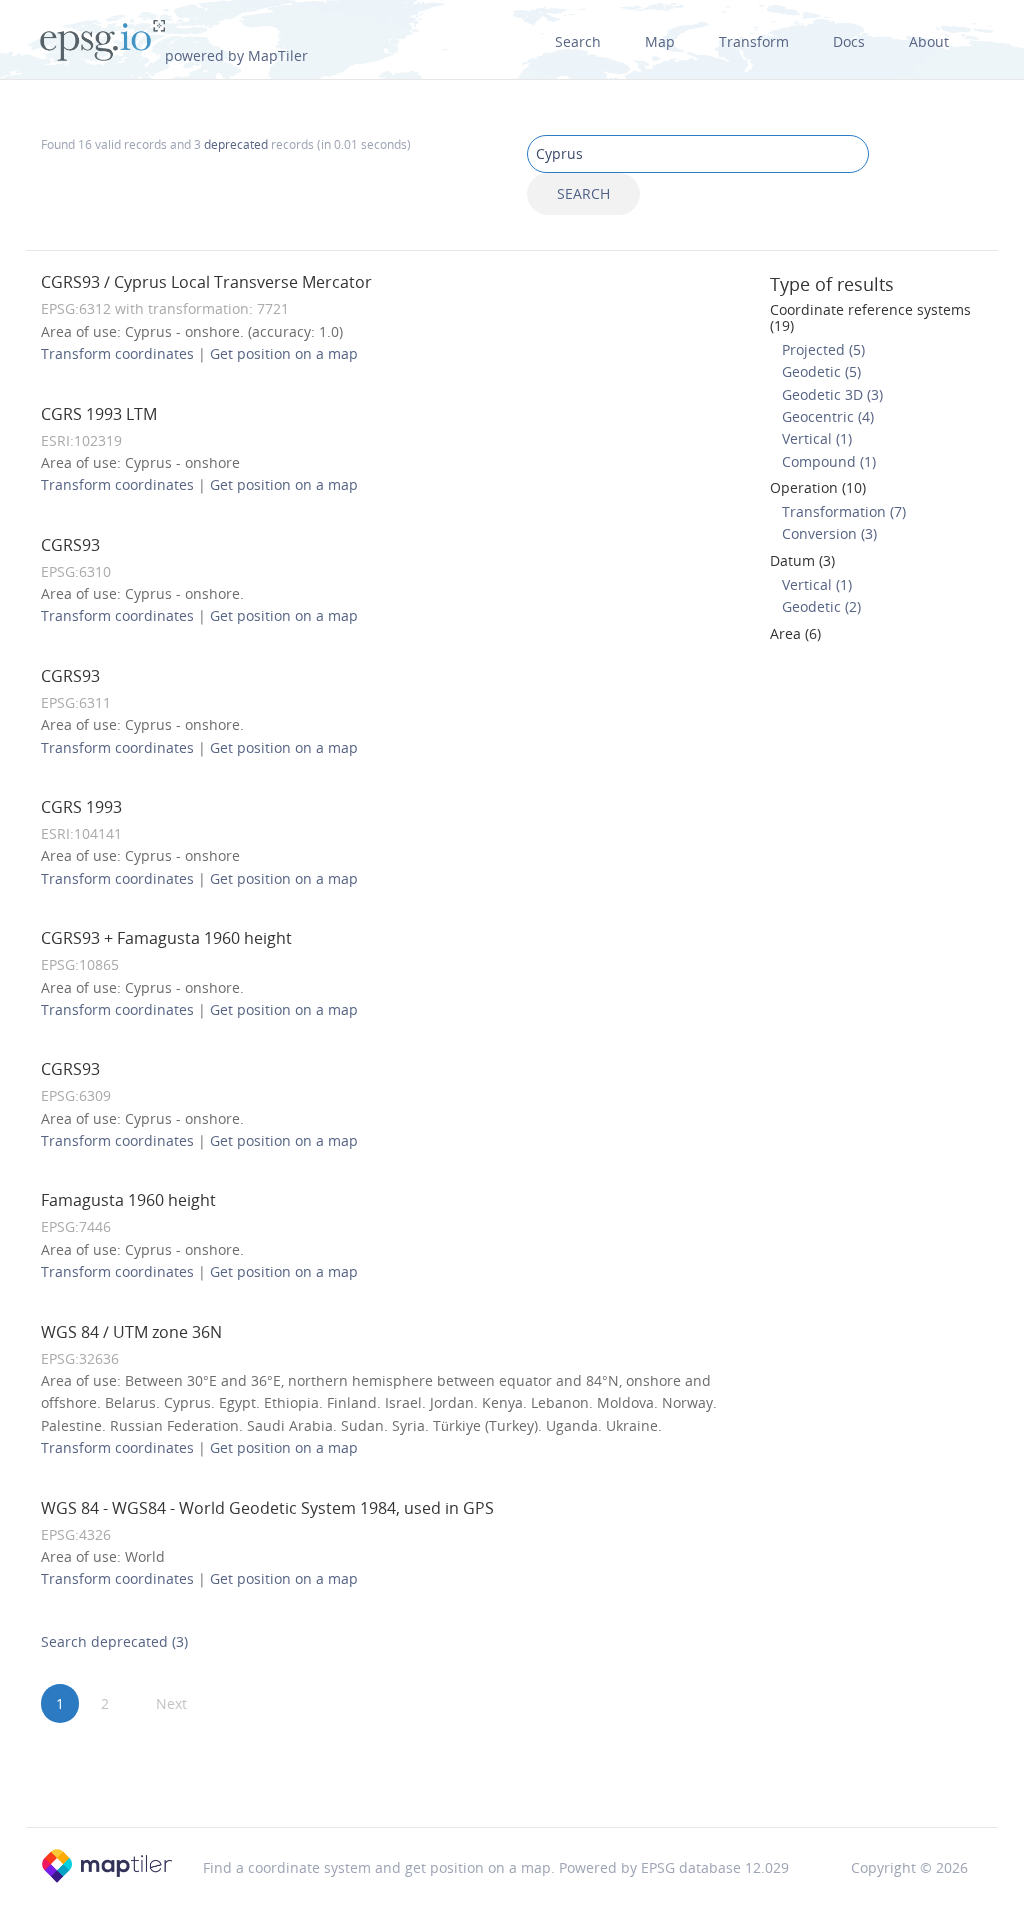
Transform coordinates (117, 353)
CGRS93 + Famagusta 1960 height (166, 938)
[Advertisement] (512, 1776)
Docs (849, 41)
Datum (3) (802, 560)
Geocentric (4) (828, 416)
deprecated (236, 144)
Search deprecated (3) (114, 1641)
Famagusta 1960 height (128, 1200)
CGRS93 (70, 545)
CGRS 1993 (81, 807)
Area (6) (795, 633)
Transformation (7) (844, 511)
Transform (754, 41)
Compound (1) (829, 461)
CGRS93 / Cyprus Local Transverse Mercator (206, 282)
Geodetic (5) (821, 371)
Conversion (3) (829, 533)
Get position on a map (284, 353)
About (929, 41)
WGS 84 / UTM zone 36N (131, 1332)
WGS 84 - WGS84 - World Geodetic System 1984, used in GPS (267, 1508)
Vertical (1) (817, 438)
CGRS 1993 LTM (99, 414)
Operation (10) (818, 487)
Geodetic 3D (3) (832, 394)
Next (171, 1703)
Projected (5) (823, 349)
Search (578, 41)
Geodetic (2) (821, 606)
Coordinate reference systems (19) (870, 317)
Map (660, 41)
